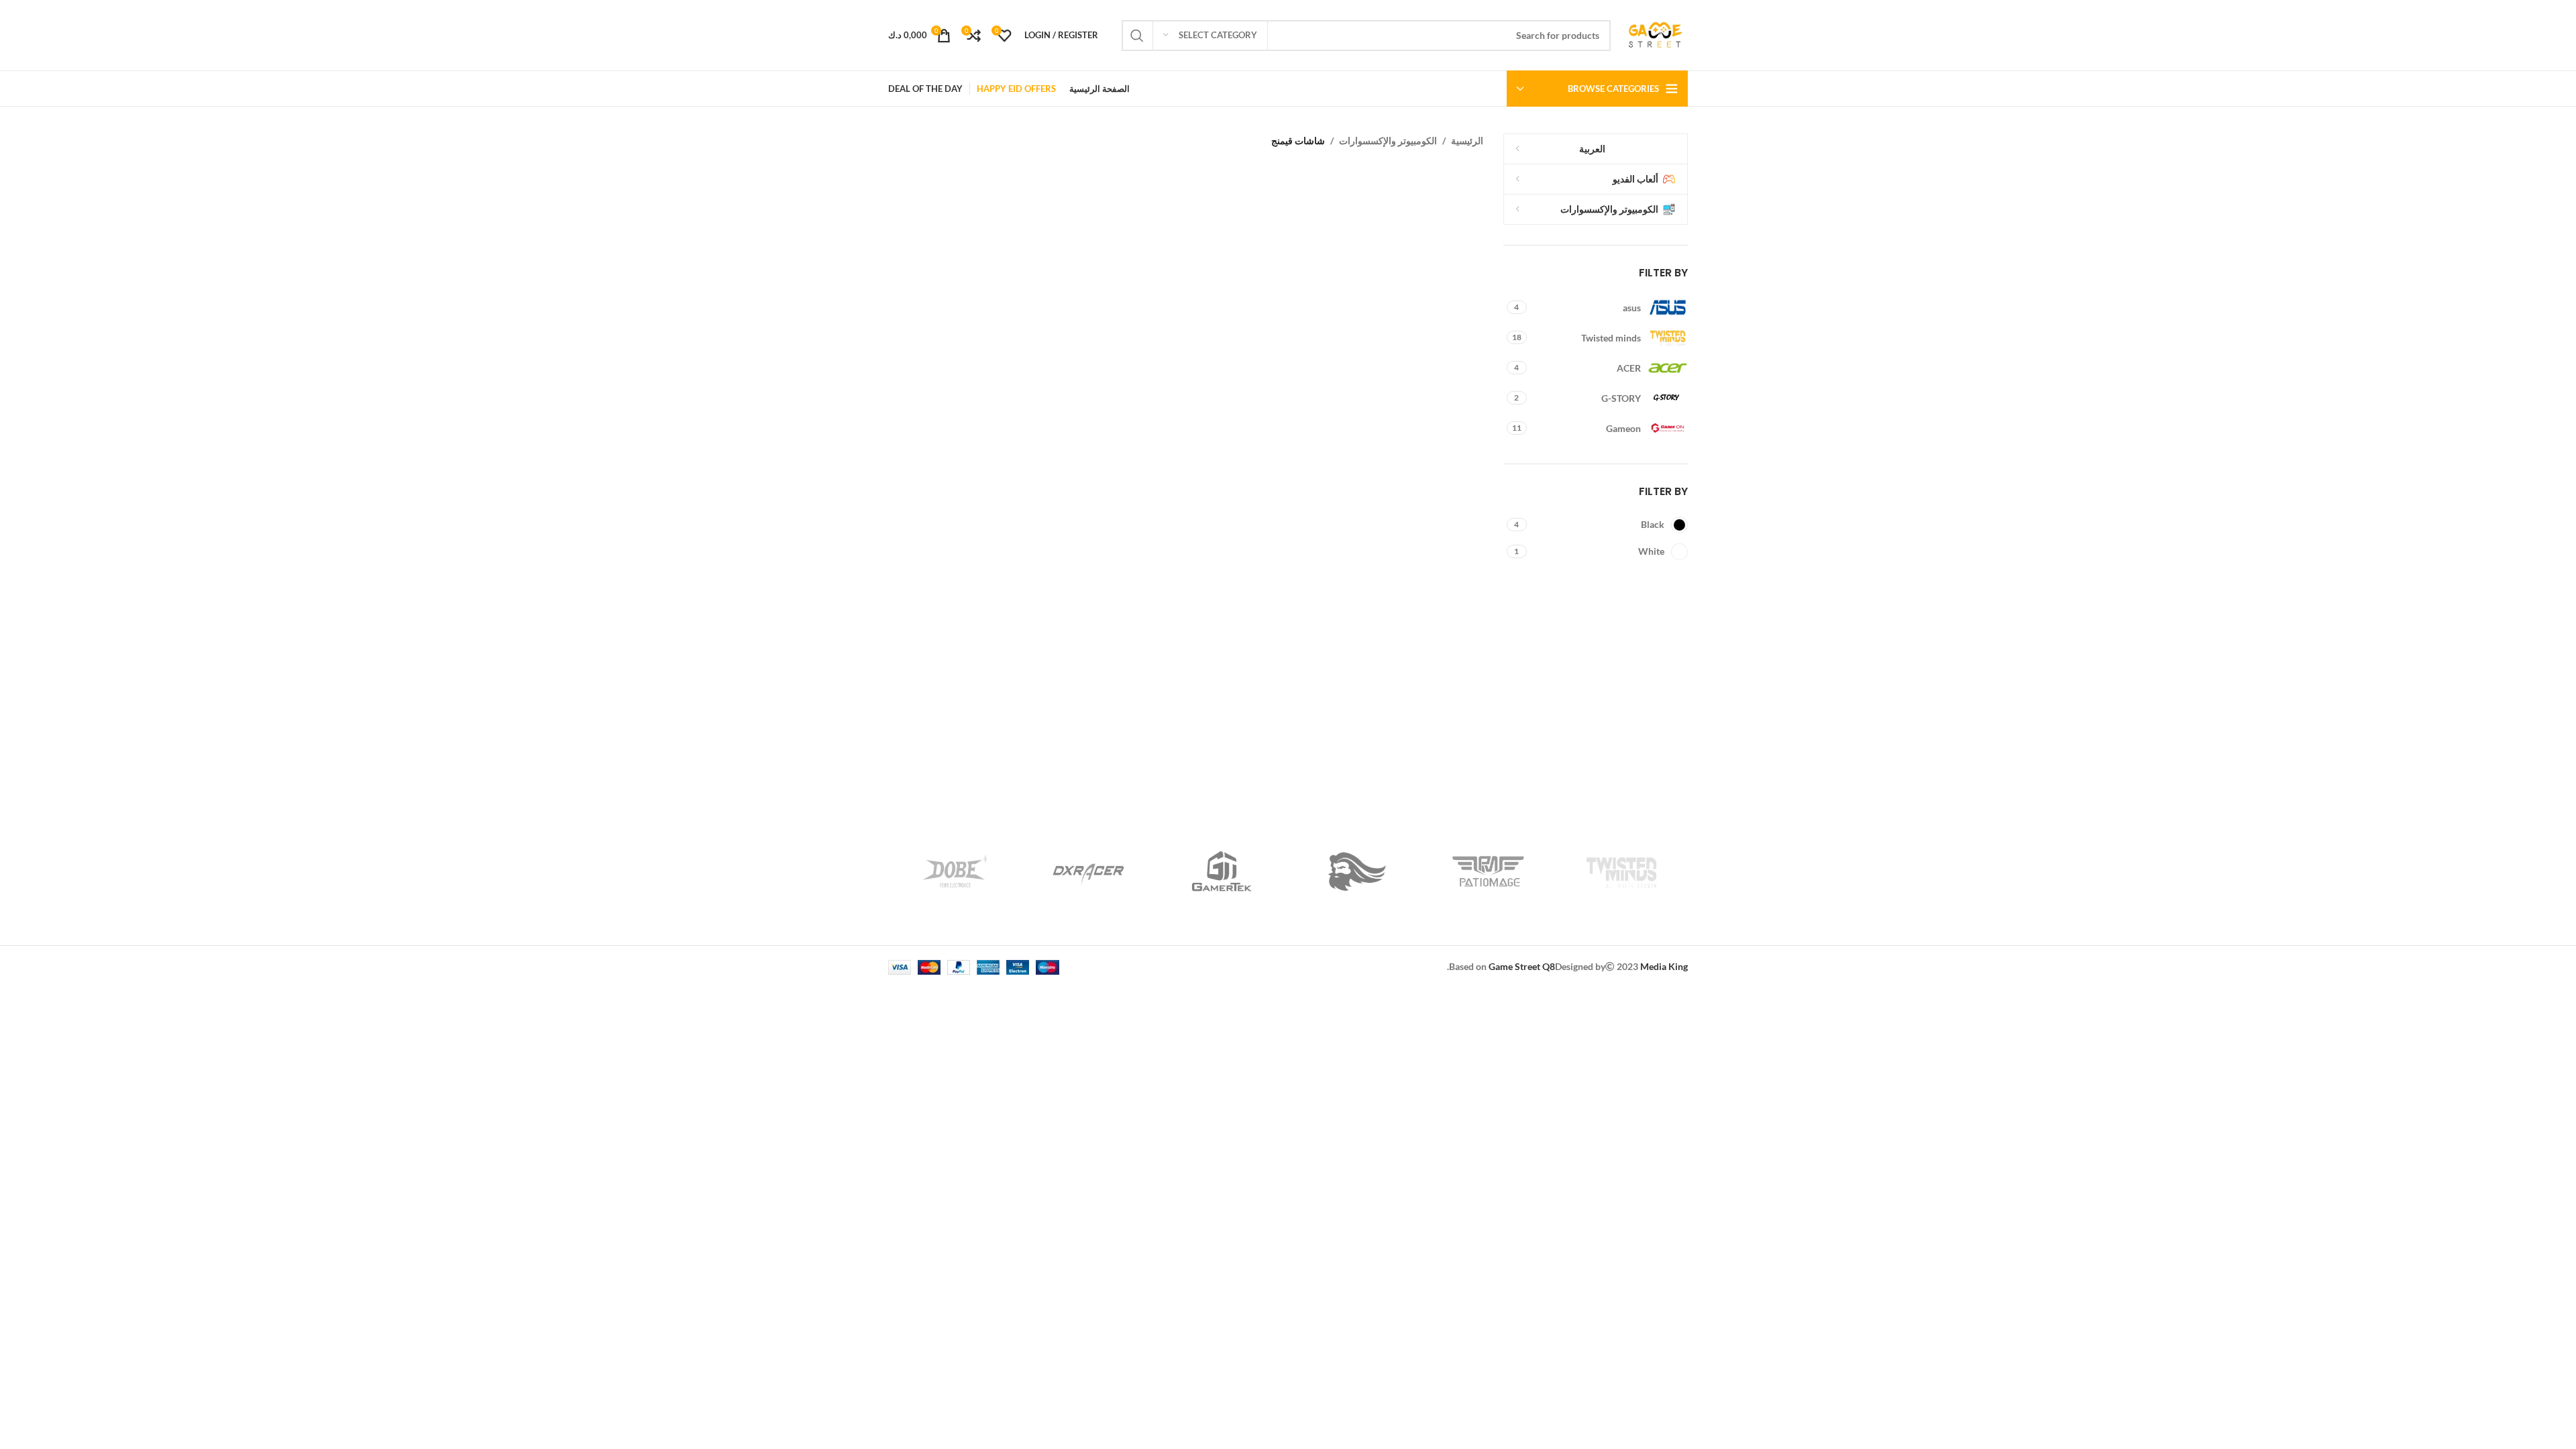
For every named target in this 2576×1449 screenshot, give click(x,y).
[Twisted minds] (1621, 871)
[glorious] (1355, 871)
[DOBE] (955, 871)
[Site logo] (1656, 34)
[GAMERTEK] (1221, 871)
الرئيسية (1467, 141)
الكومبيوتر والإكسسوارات (1388, 141)
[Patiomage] (1488, 871)
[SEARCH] (1137, 36)
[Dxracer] (1088, 871)
